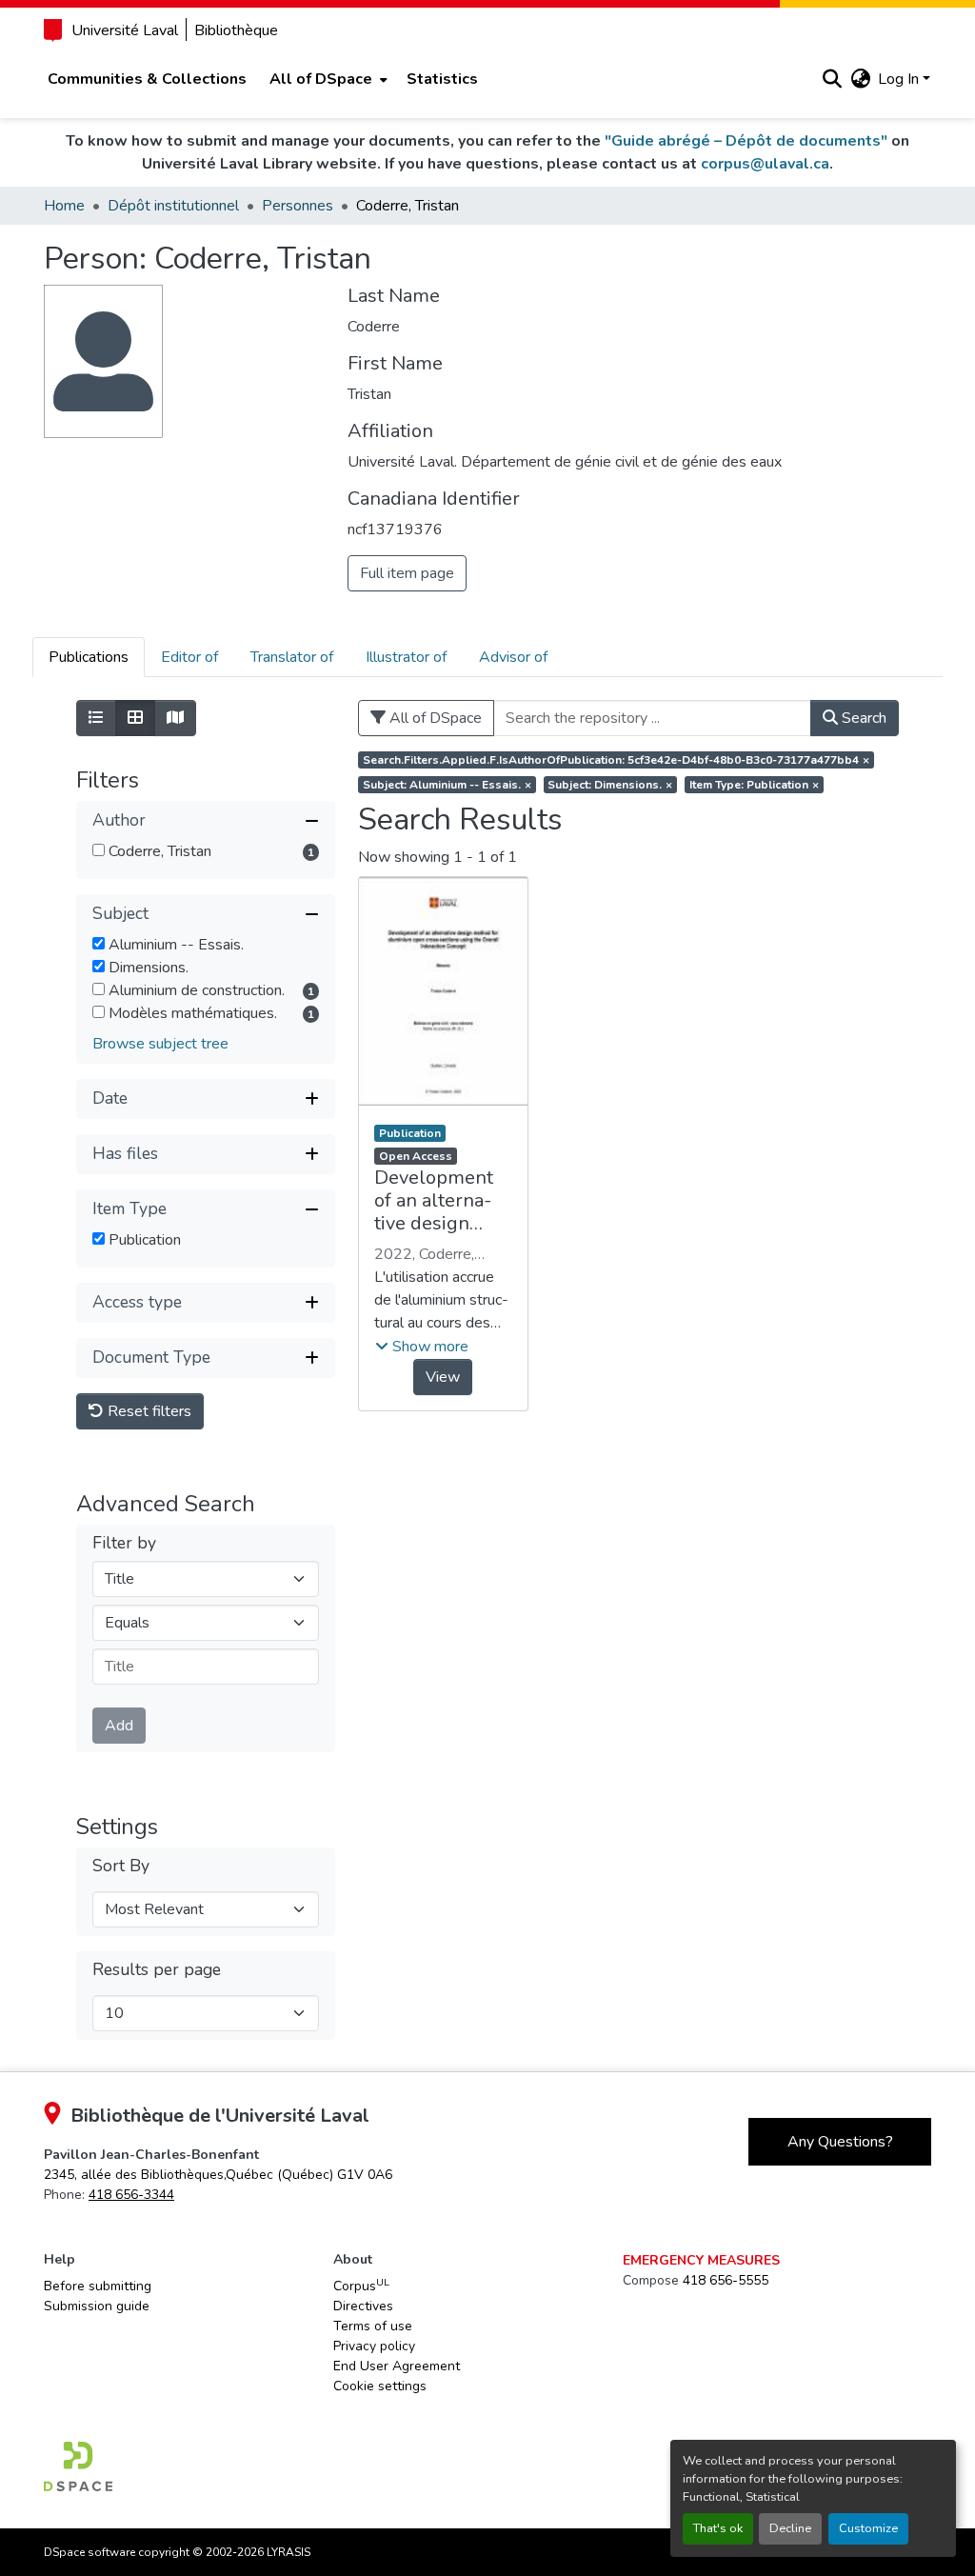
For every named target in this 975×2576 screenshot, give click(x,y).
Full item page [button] (407, 573)
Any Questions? (840, 2142)
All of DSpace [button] (321, 79)
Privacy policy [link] (374, 2346)
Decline (790, 2528)
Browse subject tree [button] (160, 1044)
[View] (443, 991)
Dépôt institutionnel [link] (173, 206)
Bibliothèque (236, 30)
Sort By (121, 1866)
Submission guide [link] (97, 2306)
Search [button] (862, 718)
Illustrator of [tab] (406, 657)
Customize (868, 2528)
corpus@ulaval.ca (765, 164)
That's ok (718, 2528)
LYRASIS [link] (289, 2552)
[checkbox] (99, 850)
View (443, 1377)
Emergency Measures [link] (701, 2260)
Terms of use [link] (373, 2326)
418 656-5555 (726, 2280)
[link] (218, 2175)
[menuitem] (327, 79)
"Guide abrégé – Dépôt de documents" (746, 141)
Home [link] (64, 206)
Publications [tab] (89, 657)
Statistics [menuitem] (442, 79)
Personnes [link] (298, 206)
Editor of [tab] (189, 657)
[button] (832, 79)
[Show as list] (96, 718)
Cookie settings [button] (380, 2386)
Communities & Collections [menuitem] (147, 79)
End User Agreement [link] (397, 2366)
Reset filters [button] (148, 1411)
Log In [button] (900, 79)
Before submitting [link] (98, 2286)
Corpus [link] (361, 2286)
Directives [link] (363, 2306)
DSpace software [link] (90, 2552)
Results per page (157, 1970)
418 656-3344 (131, 2195)
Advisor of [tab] (513, 657)
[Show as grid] (135, 718)
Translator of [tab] (292, 657)
